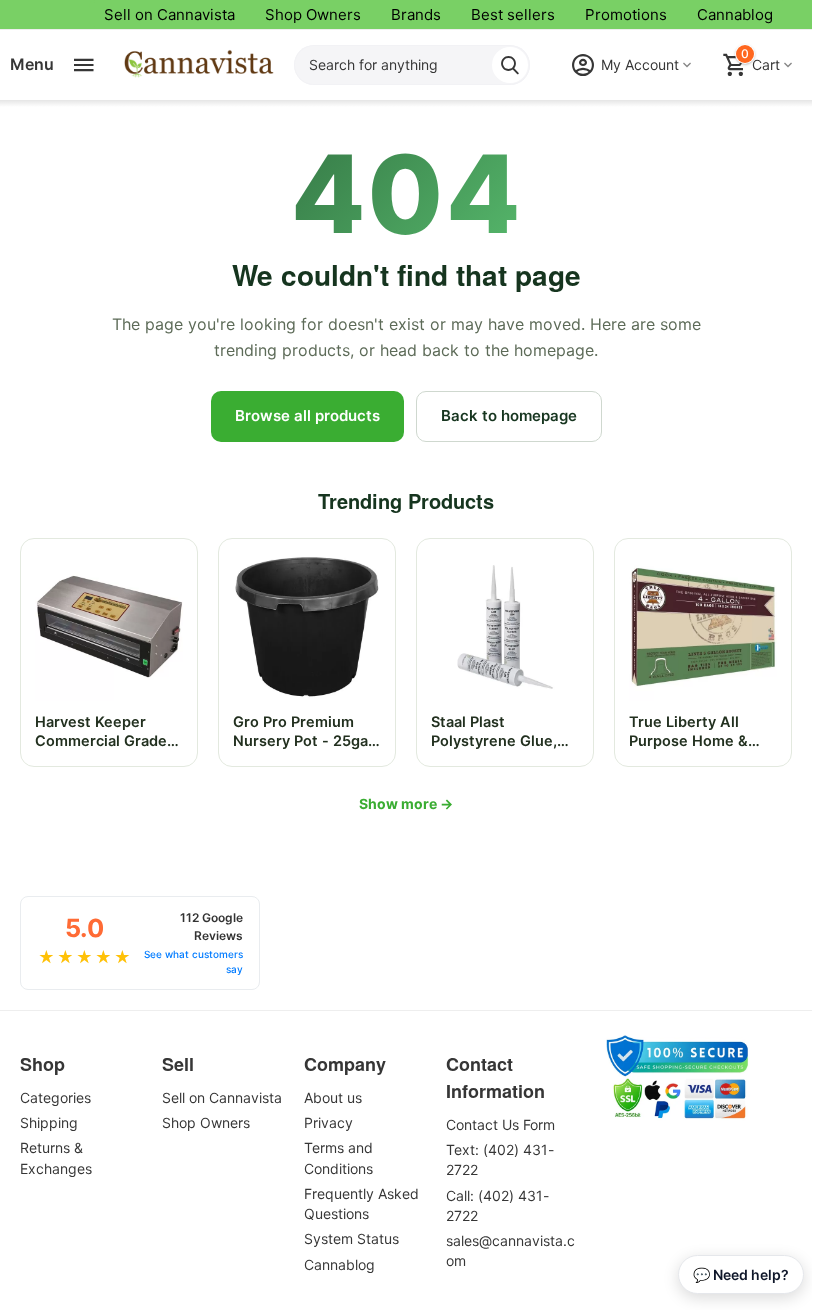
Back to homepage (509, 415)
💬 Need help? (741, 1274)
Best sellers (513, 14)
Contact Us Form (500, 1124)
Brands (416, 14)
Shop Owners (313, 14)
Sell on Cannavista (169, 14)
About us (333, 1097)
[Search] (510, 65)
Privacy (328, 1122)
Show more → (406, 803)
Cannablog (735, 14)
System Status (351, 1238)
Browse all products (307, 415)
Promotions (626, 14)
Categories (55, 1097)
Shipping (49, 1122)
